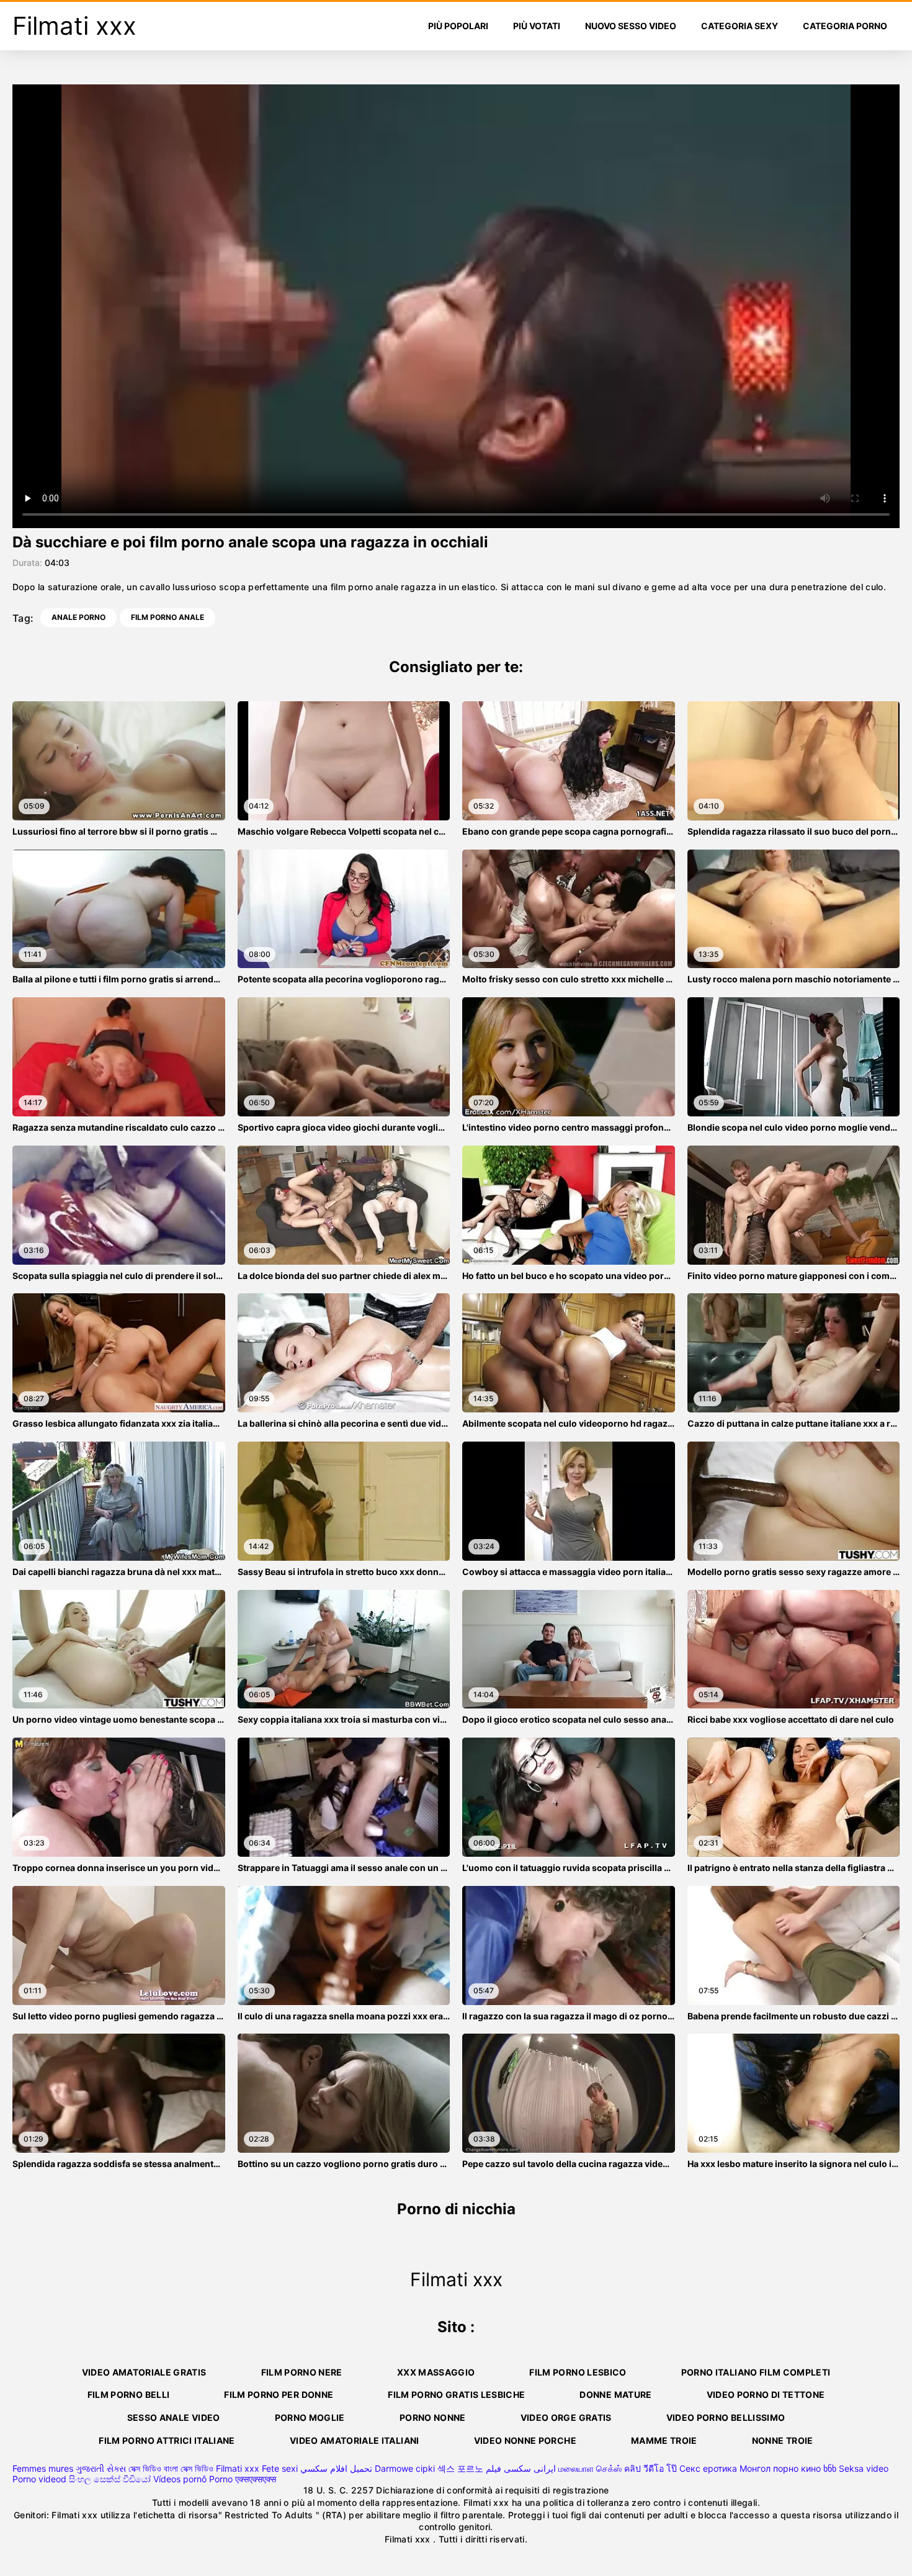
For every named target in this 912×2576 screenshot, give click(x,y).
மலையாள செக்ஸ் (590, 2468)
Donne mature (615, 2394)
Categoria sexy (740, 26)
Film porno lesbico (578, 2372)
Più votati (537, 26)
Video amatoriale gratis (144, 2372)
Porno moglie (310, 2417)
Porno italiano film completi (756, 2372)
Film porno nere (302, 2372)
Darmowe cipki (405, 2468)
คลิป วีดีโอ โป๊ (650, 2468)
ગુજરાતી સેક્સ (101, 2468)
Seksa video (864, 2468)
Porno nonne (433, 2417)
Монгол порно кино (780, 2468)
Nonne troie (783, 2440)
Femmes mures (43, 2468)
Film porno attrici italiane (167, 2440)
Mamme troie (664, 2440)
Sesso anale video (174, 2417)
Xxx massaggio (436, 2372)
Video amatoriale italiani (355, 2440)
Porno (221, 2479)
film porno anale (168, 617)
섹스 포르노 (460, 2468)
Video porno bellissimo (726, 2417)
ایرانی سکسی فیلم (521, 2468)
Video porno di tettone (766, 2394)
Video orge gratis (566, 2417)
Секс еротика (708, 2468)
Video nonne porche (525, 2440)
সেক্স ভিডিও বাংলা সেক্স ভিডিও (171, 2468)
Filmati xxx (238, 2468)
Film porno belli (129, 2394)
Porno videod (39, 2479)
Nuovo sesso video (631, 26)
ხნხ (830, 2468)
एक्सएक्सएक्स (256, 2479)
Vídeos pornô (180, 2479)
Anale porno (78, 617)
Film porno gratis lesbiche (456, 2394)
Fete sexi (280, 2468)
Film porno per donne (279, 2394)
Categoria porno (845, 26)
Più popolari (458, 26)
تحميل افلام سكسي (336, 2468)
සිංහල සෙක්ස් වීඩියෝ (110, 2479)
